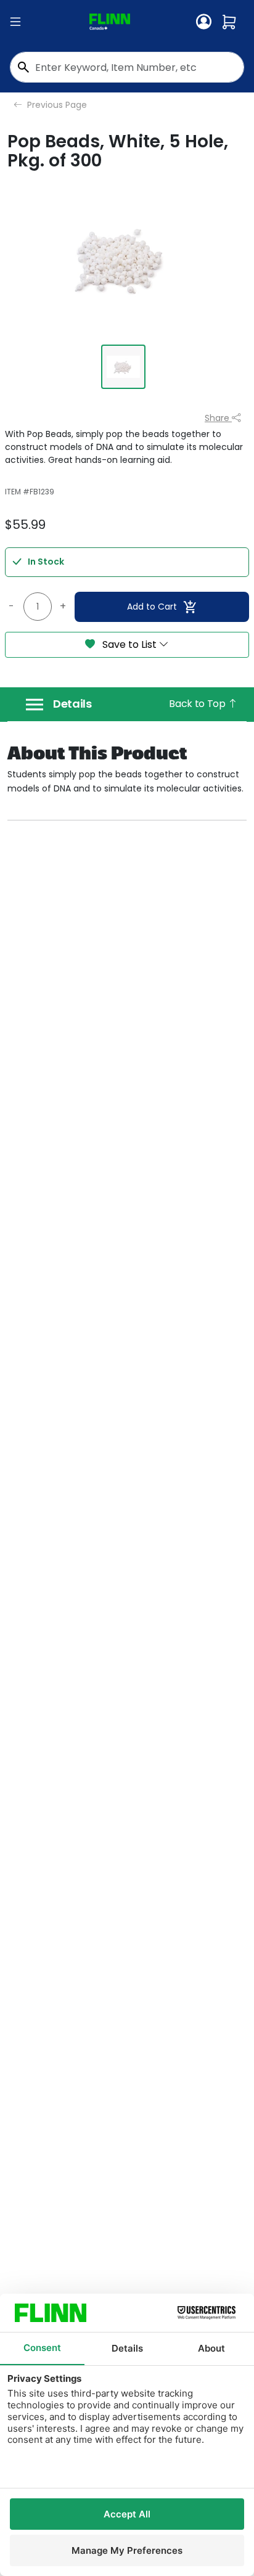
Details (72, 704)
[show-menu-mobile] (15, 22)
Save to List (129, 644)
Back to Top (198, 704)
